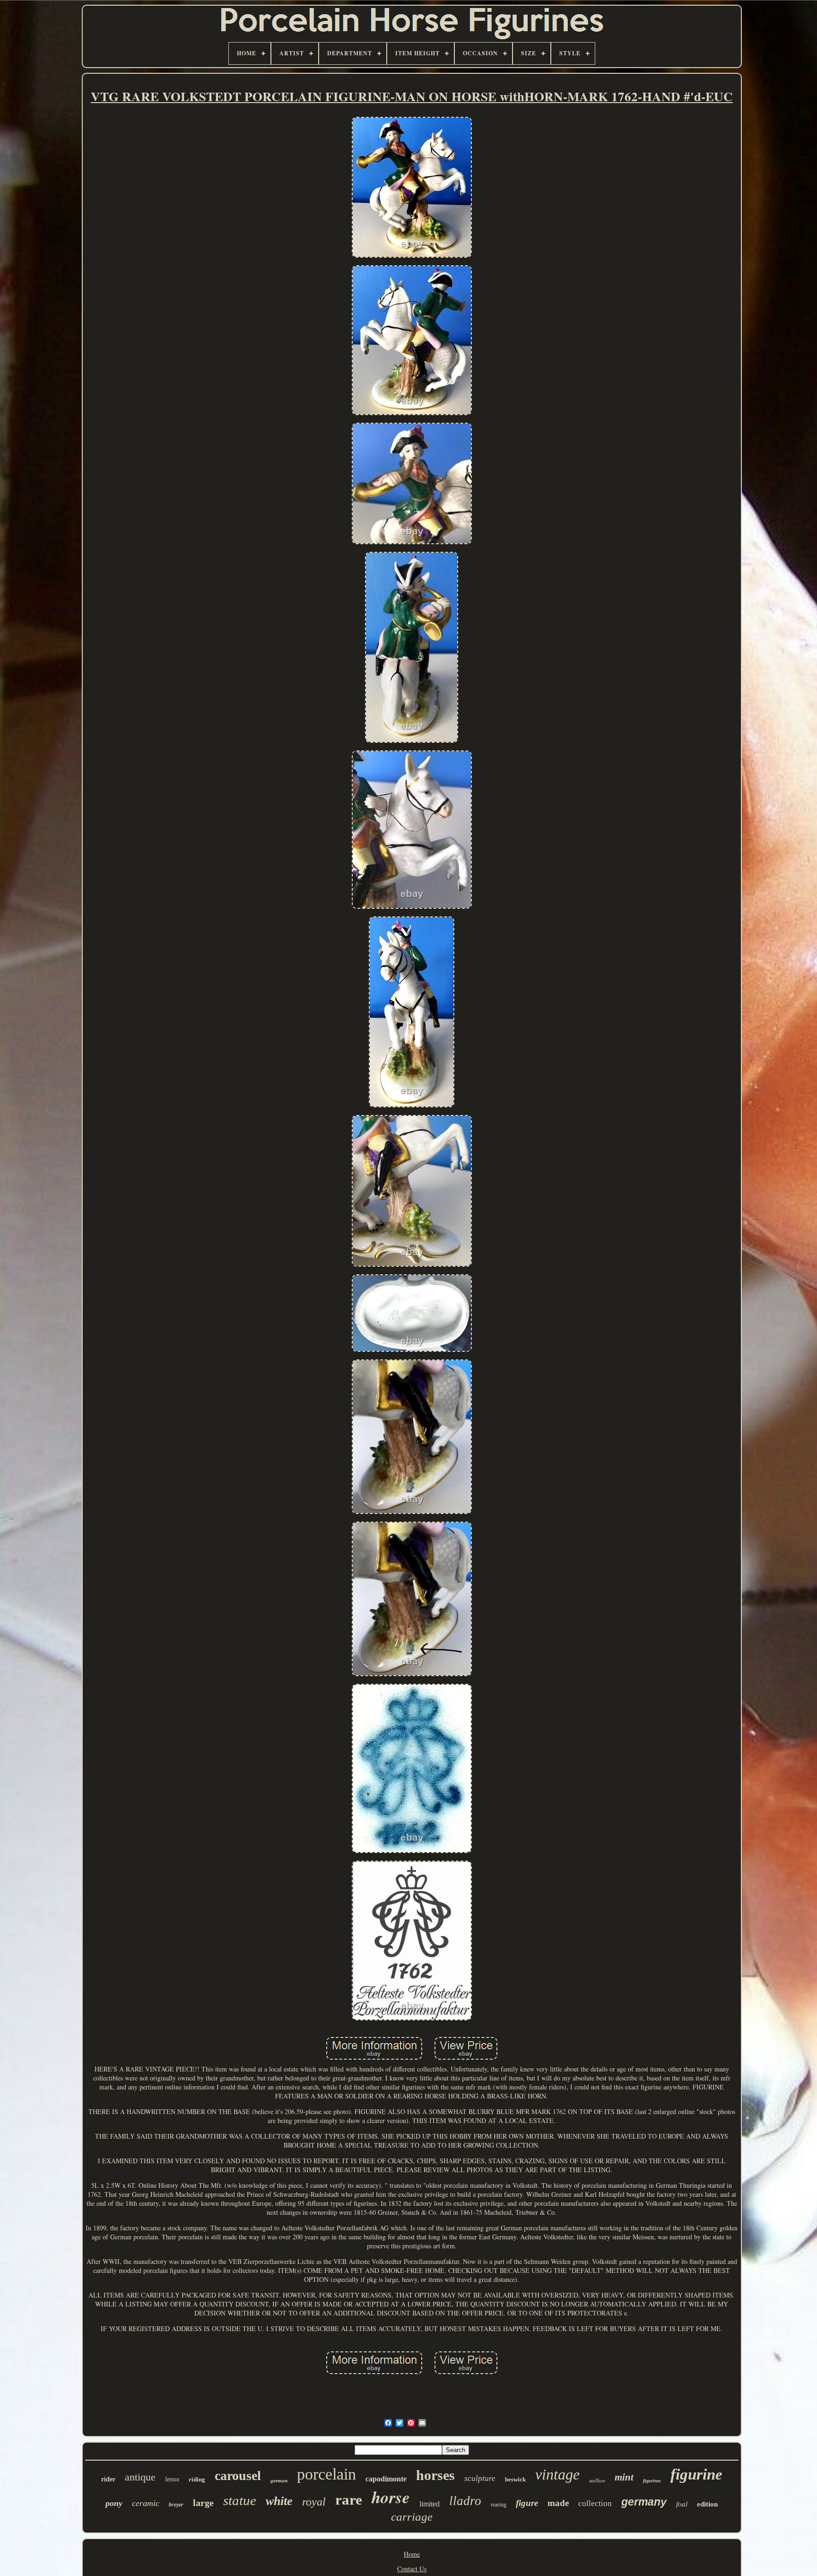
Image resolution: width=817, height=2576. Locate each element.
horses (435, 2475)
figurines (652, 2481)
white (279, 2501)
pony (114, 2503)
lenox (172, 2479)
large (203, 2503)
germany (644, 2502)
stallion (597, 2480)
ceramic (146, 2503)
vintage (557, 2474)
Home (412, 2554)
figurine (696, 2474)
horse (391, 2497)
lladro (465, 2501)
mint (624, 2477)
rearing (499, 2505)
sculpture (480, 2478)
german (279, 2480)
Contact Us (412, 2569)
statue (240, 2500)
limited (430, 2504)
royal (314, 2502)
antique (140, 2477)
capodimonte (386, 2479)
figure (527, 2503)
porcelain (326, 2474)
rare (349, 2500)
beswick (515, 2479)
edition (707, 2504)
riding (197, 2479)
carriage (412, 2517)
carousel (238, 2476)
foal (682, 2504)
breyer (176, 2504)
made (558, 2503)
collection (595, 2503)
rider (108, 2479)
